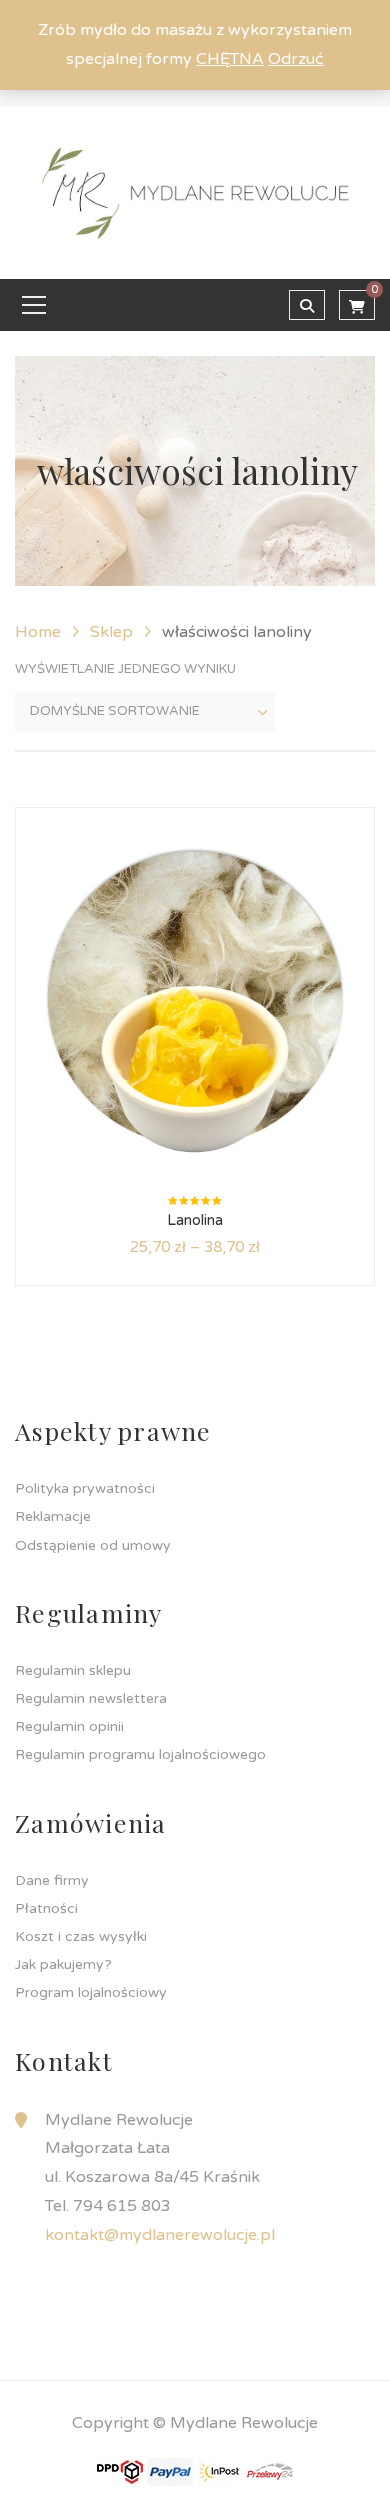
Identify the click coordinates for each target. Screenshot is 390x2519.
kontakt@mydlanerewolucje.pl (160, 2235)
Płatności (46, 1908)
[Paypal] (170, 2471)
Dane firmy (52, 1880)
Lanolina (195, 1220)
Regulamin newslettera (91, 1698)
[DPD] (120, 2471)
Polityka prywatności (85, 1488)
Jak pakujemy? (63, 1964)
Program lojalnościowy (91, 1992)
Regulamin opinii (69, 1726)
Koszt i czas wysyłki (81, 1936)
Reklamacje (53, 1516)
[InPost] (220, 2471)
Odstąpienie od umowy (93, 1545)
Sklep (111, 632)
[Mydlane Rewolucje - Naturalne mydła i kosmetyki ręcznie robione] (194, 192)
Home (38, 632)
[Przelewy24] (270, 2471)
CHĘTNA (230, 59)
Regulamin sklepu (73, 1670)
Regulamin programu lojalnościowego (140, 1754)
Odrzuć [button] (296, 59)
